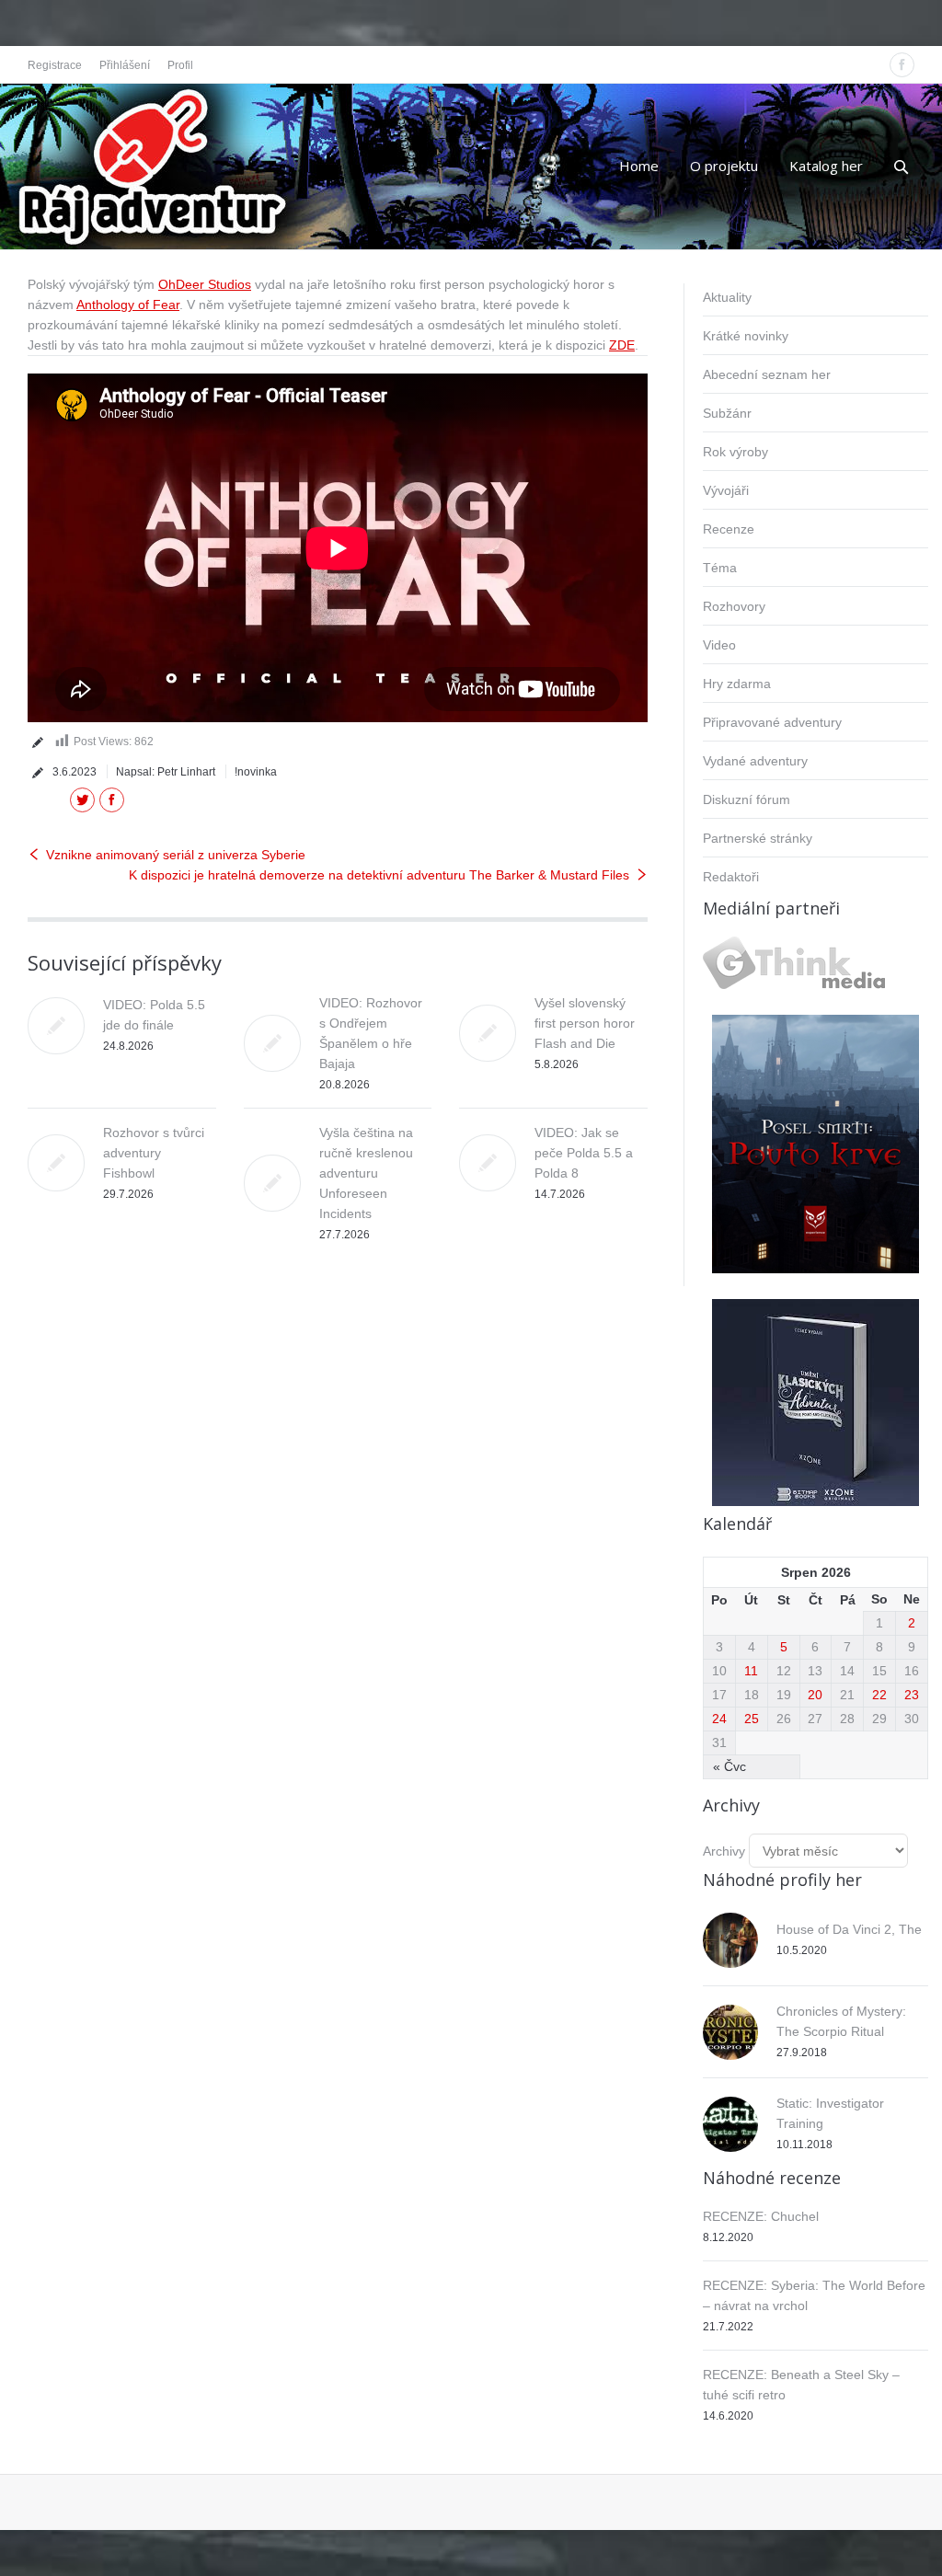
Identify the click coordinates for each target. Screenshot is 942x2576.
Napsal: (166, 772)
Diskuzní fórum (747, 799)
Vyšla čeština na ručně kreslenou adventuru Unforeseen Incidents (366, 1173)
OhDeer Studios (205, 284)
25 (752, 1719)
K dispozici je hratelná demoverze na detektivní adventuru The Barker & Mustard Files (379, 875)
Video (719, 645)
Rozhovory (734, 606)
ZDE (622, 345)
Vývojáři (726, 490)
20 (815, 1695)
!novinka (256, 772)
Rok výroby (735, 452)
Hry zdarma (737, 684)
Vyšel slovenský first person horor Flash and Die (585, 1023)
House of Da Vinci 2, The (849, 1929)
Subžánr (727, 413)
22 (879, 1695)
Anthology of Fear (128, 305)
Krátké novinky (746, 336)
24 (719, 1719)
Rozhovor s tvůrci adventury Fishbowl (154, 1153)
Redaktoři (731, 877)
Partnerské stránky (758, 838)
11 (751, 1671)
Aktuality (727, 297)
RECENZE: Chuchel (761, 2216)
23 (912, 1695)
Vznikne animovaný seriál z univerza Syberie (176, 855)
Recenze (729, 529)
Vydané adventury (755, 761)
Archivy (724, 1851)
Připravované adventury (772, 722)
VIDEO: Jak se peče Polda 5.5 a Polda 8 (584, 1153)
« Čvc (729, 1766)
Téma (720, 568)
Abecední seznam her (767, 374)
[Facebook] (902, 65)
